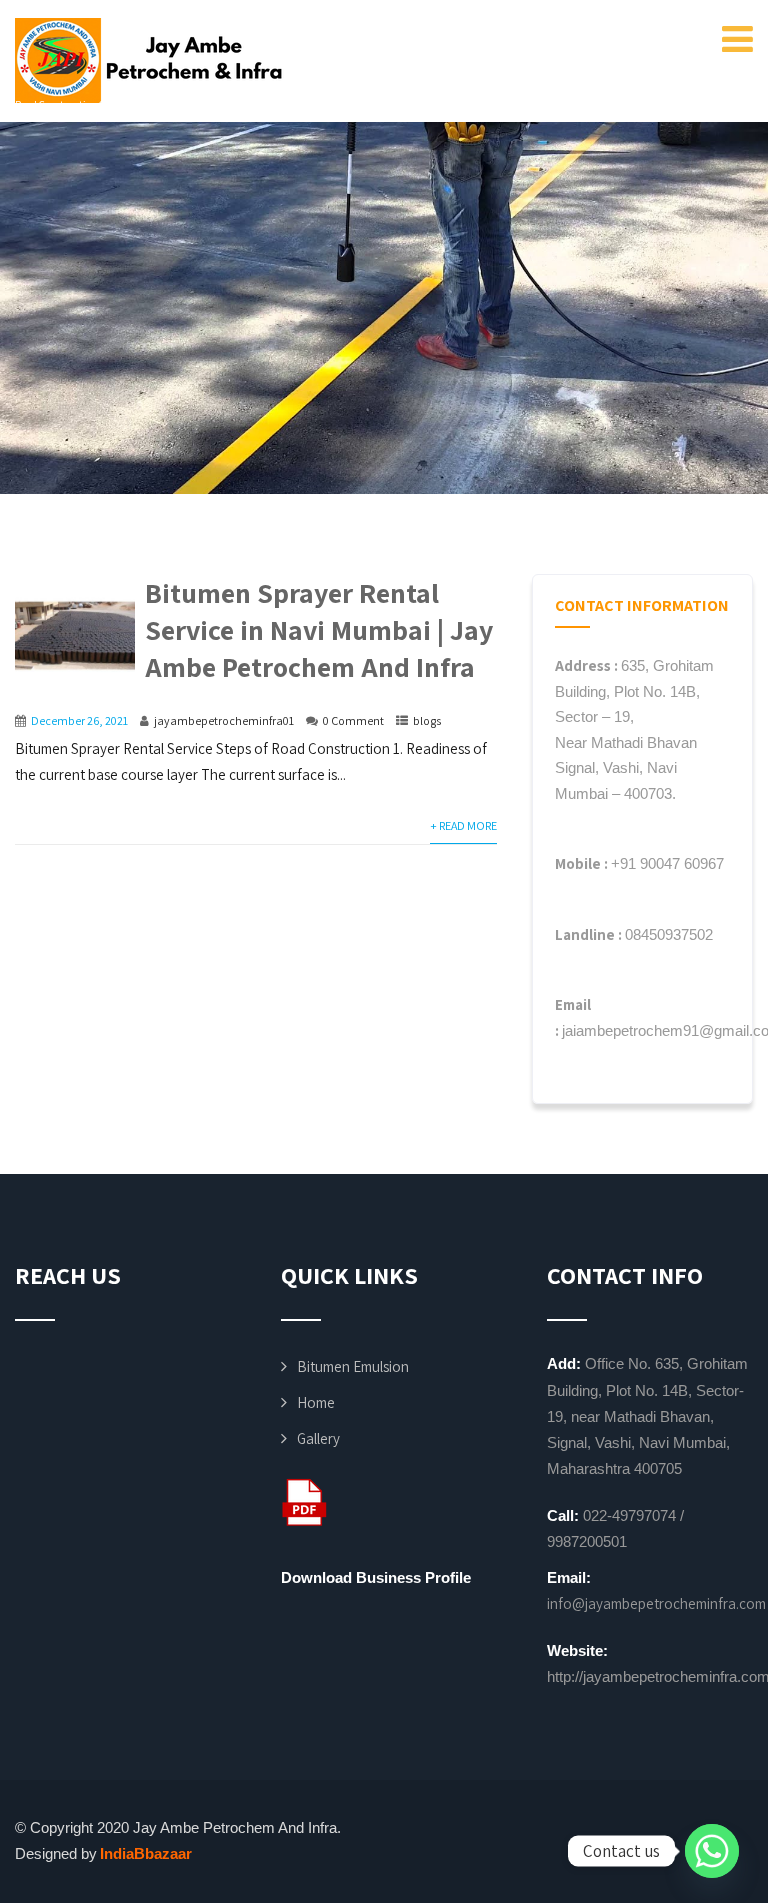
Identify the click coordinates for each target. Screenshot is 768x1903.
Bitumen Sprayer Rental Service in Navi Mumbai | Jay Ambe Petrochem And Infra (319, 629)
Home (316, 1402)
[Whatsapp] (712, 1851)
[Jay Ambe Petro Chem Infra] (150, 60)
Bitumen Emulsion (353, 1366)
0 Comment (353, 720)
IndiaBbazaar (146, 1853)
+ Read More (463, 825)
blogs (427, 720)
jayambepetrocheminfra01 (224, 720)
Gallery (318, 1438)
